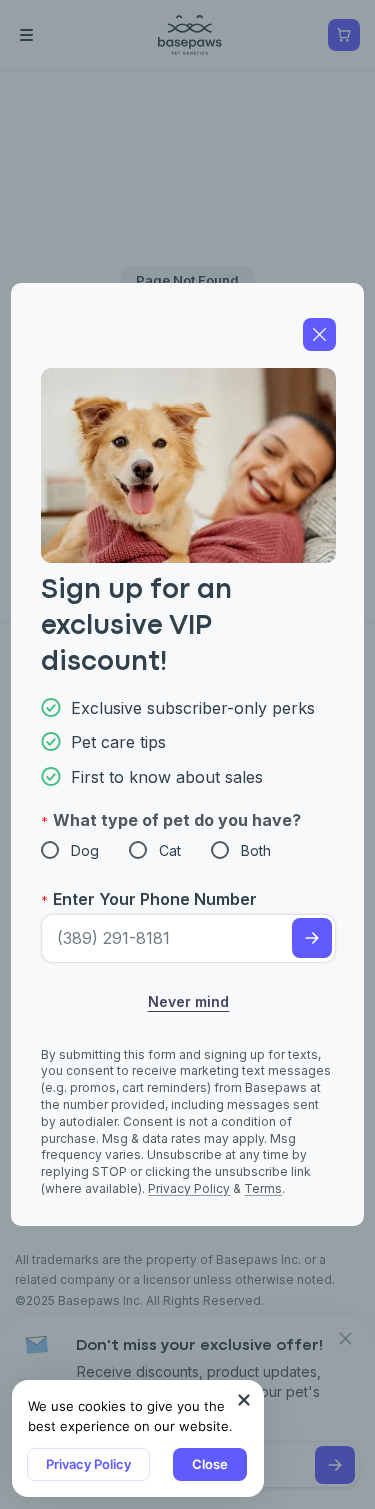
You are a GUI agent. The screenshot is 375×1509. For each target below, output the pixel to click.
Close (210, 1464)
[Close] (319, 334)
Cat (170, 850)
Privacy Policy (88, 1464)
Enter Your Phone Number (155, 899)
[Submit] (312, 938)
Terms (263, 1188)
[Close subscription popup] (244, 1400)
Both (256, 850)
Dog (85, 850)
